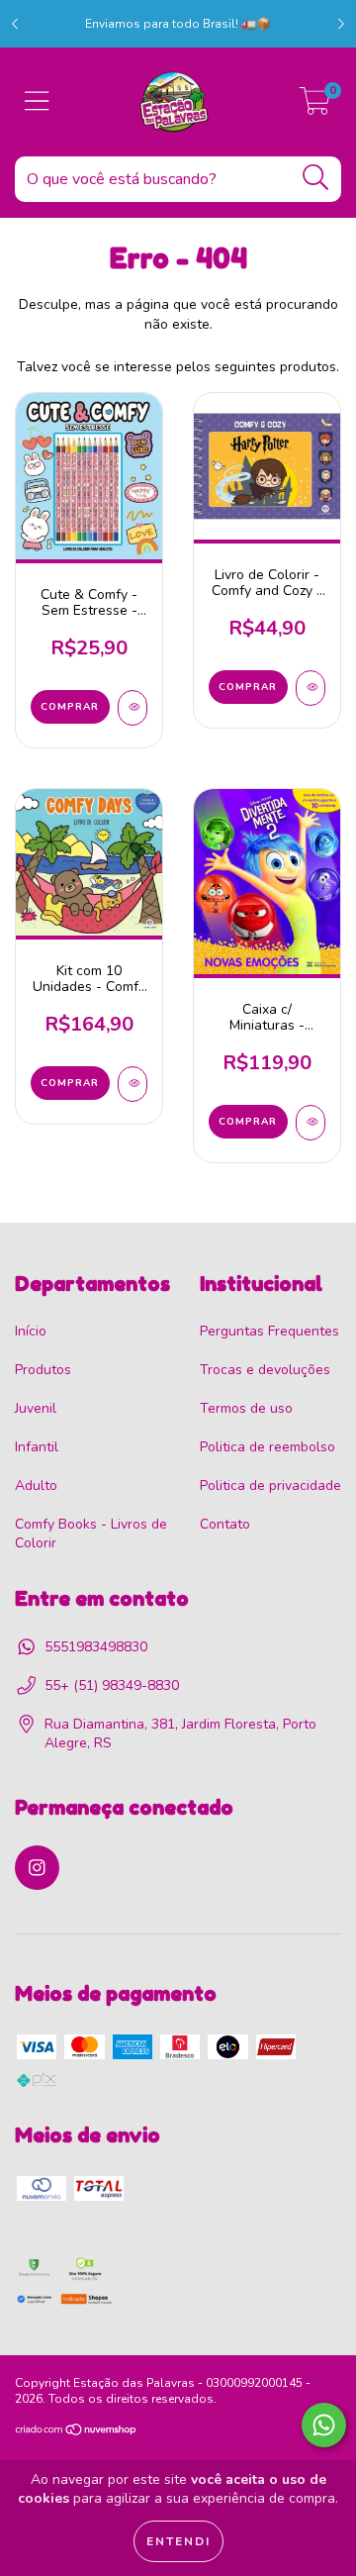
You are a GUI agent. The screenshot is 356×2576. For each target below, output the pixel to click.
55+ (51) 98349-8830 (112, 1685)
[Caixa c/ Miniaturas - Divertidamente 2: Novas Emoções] (311, 1123)
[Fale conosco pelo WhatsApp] (324, 2425)
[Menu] (37, 102)
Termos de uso (246, 1408)
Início (31, 1331)
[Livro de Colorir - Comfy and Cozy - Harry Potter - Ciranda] (311, 688)
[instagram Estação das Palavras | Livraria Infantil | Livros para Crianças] (37, 1868)
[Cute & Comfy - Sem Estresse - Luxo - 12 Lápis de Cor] (133, 708)
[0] (315, 107)
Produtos (43, 1370)
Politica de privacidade (270, 1486)
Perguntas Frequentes (269, 1331)
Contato (225, 1524)
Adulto (36, 1486)
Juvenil (36, 1408)
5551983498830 (96, 1647)
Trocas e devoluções (265, 1370)
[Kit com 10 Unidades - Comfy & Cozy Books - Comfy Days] (133, 1084)
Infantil (37, 1447)
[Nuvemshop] (77, 2432)
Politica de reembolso (267, 1447)
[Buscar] (316, 178)
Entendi (178, 2541)
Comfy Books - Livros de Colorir (91, 1534)
